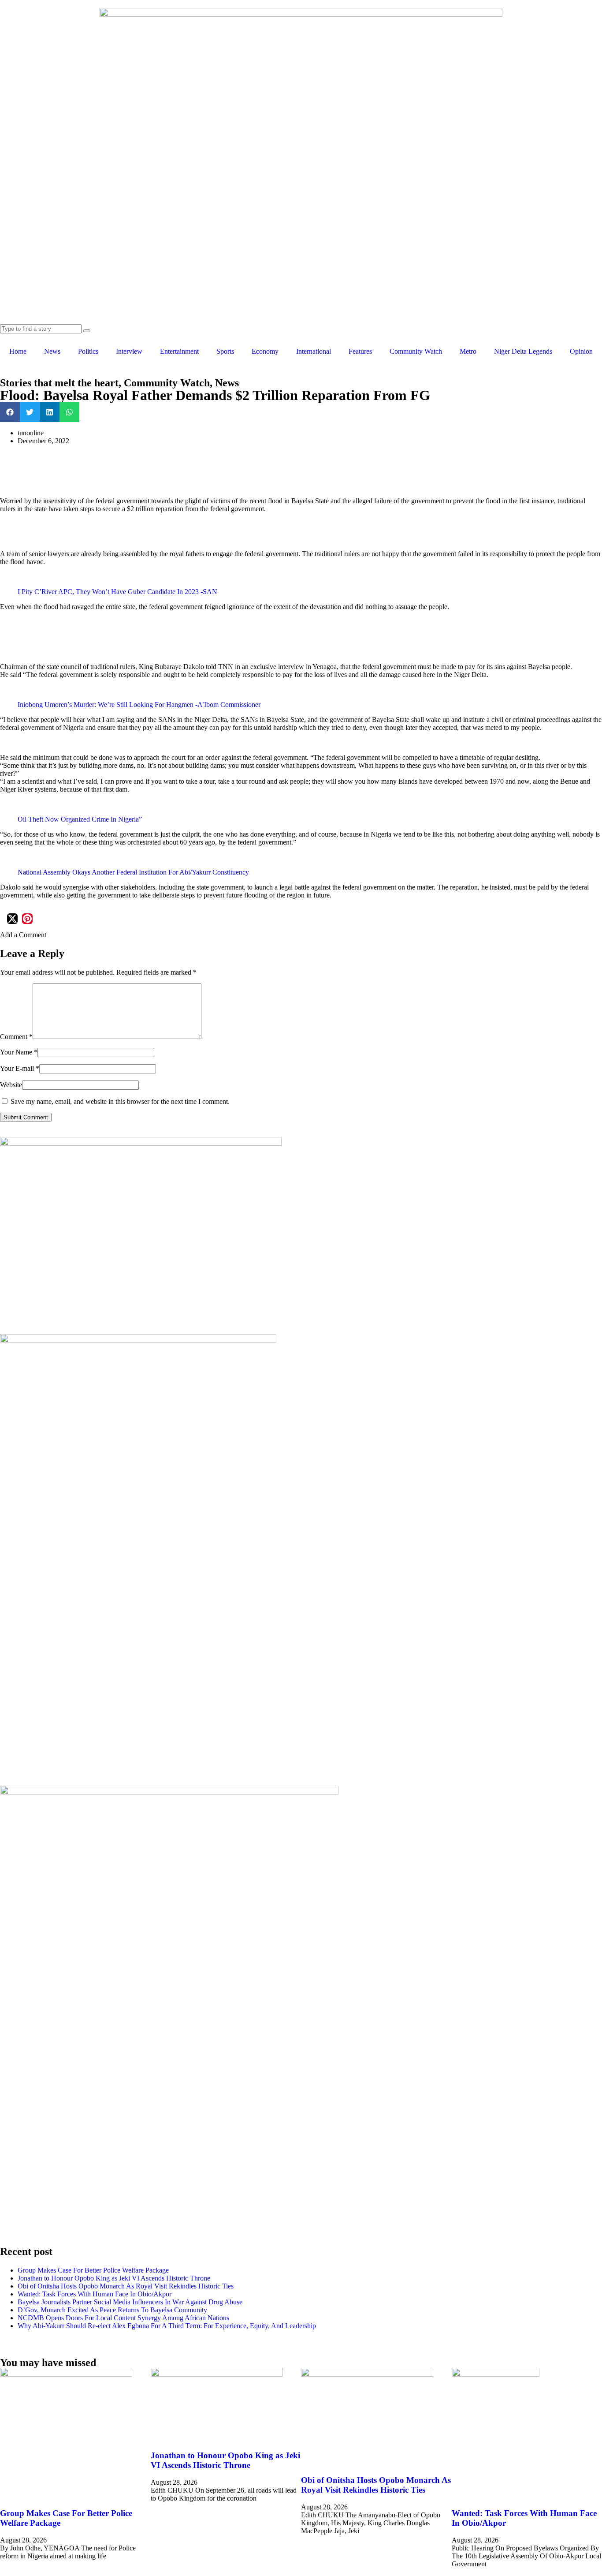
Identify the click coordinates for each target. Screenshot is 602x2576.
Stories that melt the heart (59, 383)
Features (360, 351)
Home (18, 351)
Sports (225, 351)
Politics (88, 351)
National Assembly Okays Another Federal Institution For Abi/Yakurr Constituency (133, 872)
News (52, 351)
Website (11, 1085)
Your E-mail (20, 1068)
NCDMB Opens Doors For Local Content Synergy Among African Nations (125, 2318)
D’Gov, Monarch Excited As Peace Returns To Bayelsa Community (112, 2310)
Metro (468, 351)
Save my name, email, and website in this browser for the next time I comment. (120, 1101)
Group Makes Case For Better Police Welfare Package (93, 2270)
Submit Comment (26, 1117)
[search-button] (87, 331)
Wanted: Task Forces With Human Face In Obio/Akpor (95, 2294)
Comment (16, 1037)
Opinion (581, 351)
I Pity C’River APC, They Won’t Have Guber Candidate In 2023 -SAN (117, 592)
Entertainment (179, 351)
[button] (10, 412)
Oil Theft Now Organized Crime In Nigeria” (80, 819)
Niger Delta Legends (523, 351)
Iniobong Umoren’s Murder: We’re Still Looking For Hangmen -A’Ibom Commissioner (139, 705)
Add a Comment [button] (23, 935)
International (314, 351)
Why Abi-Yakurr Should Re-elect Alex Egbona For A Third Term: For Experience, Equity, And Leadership (167, 2326)
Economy (265, 351)
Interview (129, 351)
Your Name (19, 1052)
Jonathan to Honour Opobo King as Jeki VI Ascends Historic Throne (114, 2278)
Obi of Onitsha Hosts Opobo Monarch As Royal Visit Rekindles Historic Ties (126, 2286)
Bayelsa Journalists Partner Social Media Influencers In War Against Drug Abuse (130, 2302)
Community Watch (416, 351)
